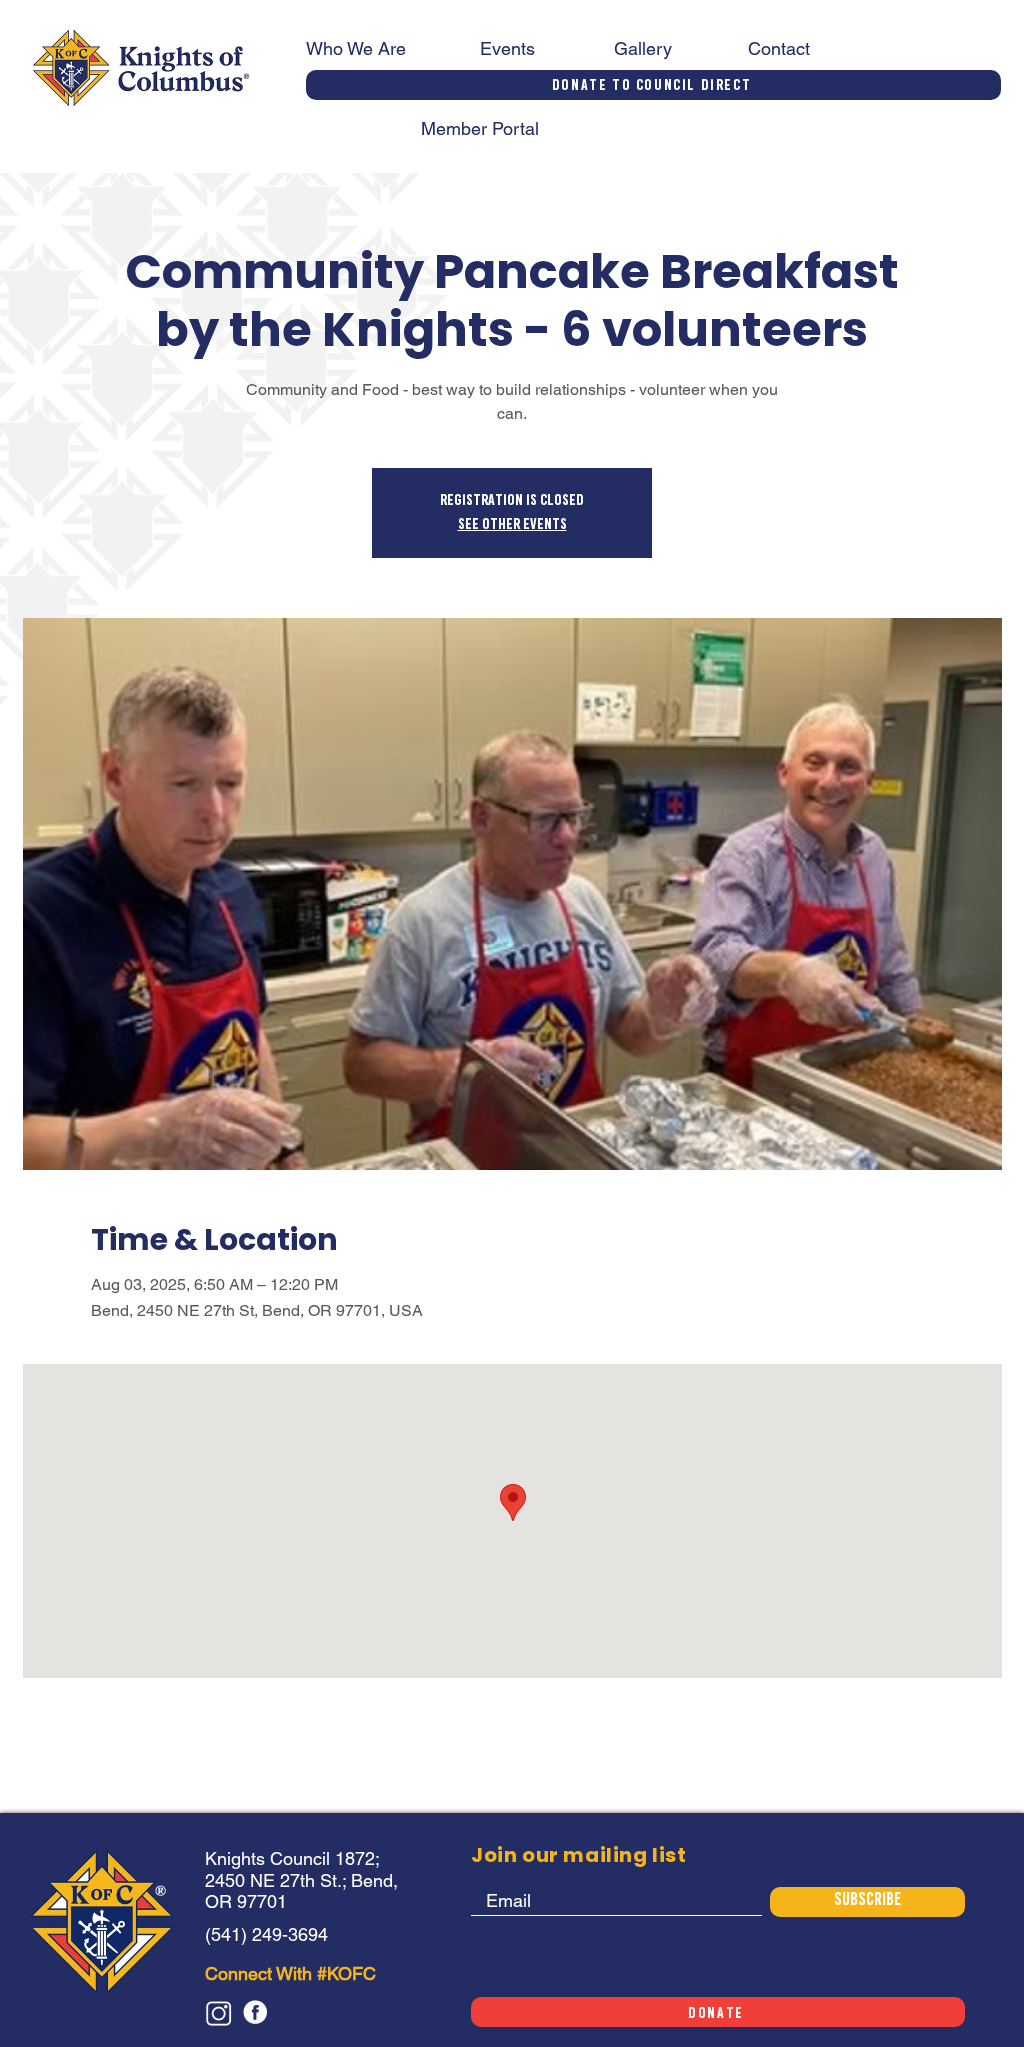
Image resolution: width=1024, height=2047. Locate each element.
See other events (512, 525)
